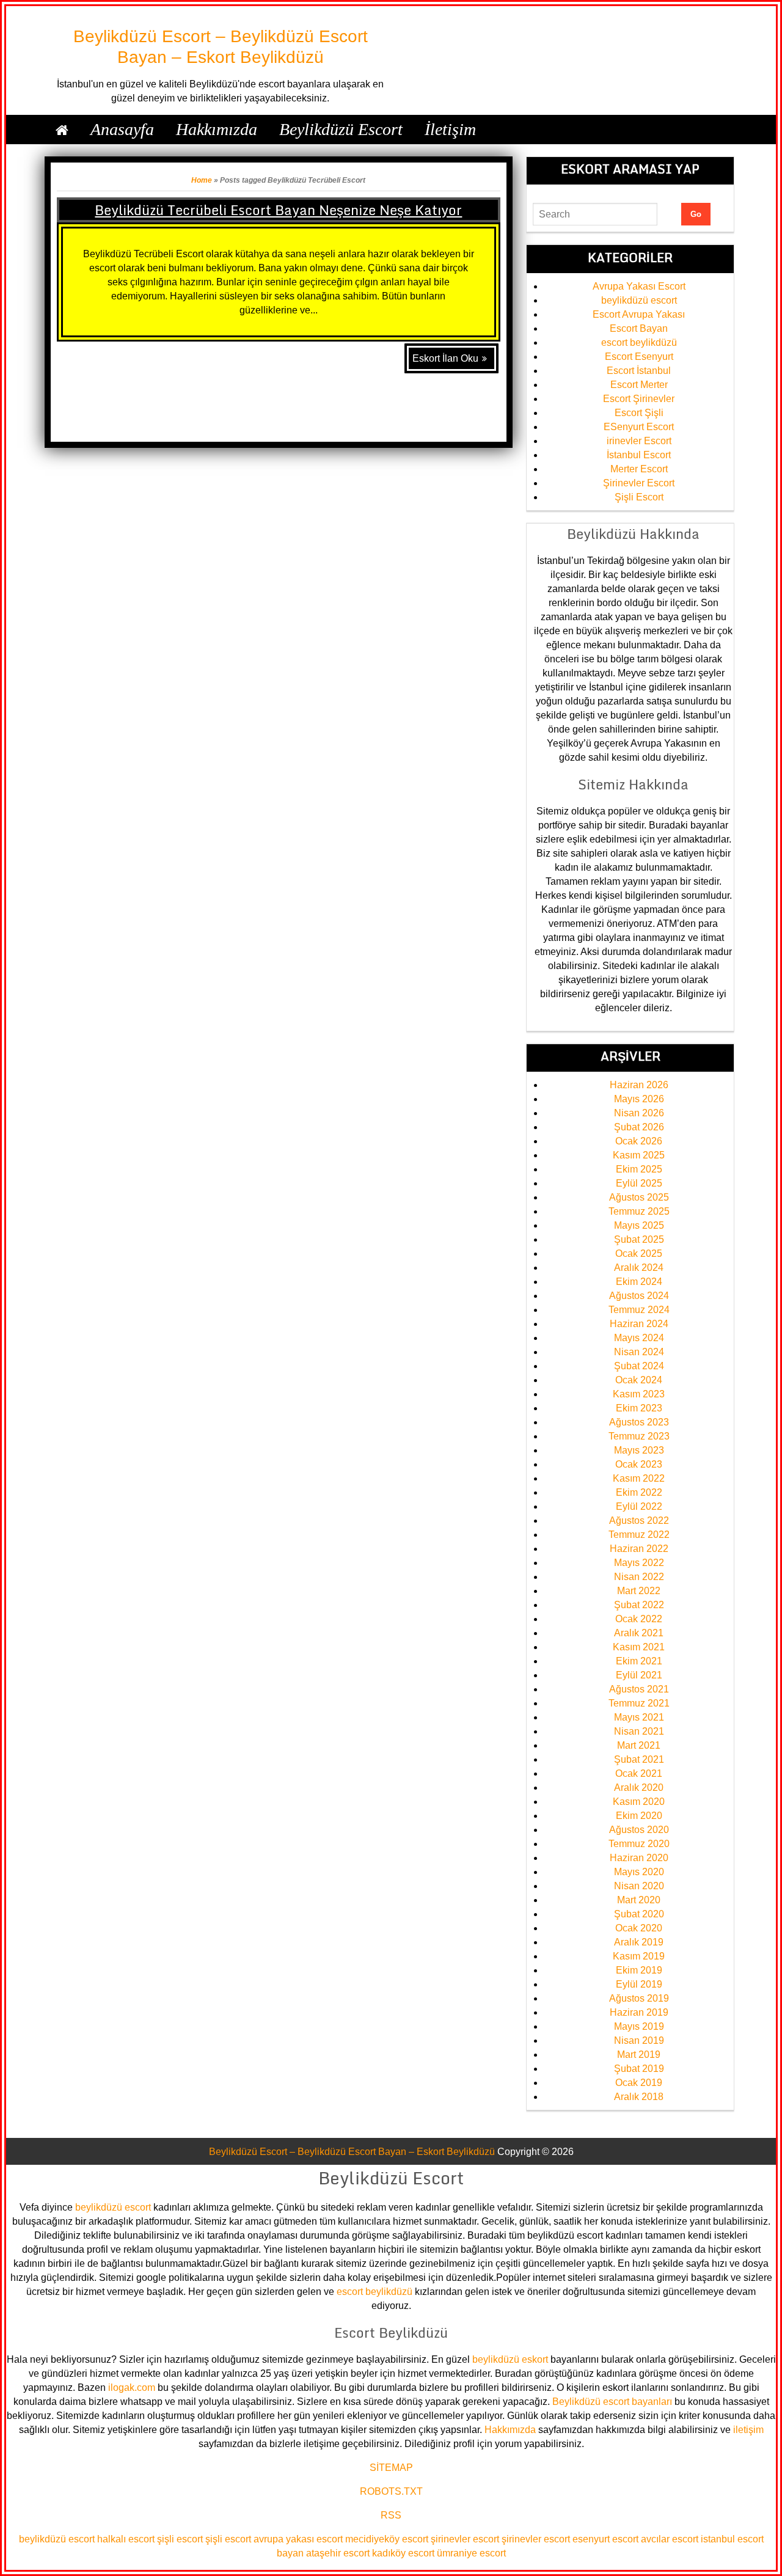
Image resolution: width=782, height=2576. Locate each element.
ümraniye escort (471, 2553)
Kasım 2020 (639, 1802)
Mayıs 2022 (639, 1563)
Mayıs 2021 (639, 1717)
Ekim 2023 (639, 1408)
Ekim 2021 (639, 1661)
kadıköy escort (403, 2553)
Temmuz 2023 (639, 1436)
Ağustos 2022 (639, 1520)
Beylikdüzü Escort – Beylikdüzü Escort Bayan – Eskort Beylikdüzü (352, 2152)
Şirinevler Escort (639, 483)
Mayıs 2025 (639, 1225)
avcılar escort (670, 2539)
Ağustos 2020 (639, 1830)
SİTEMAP (391, 2468)
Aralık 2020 (639, 1787)
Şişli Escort (639, 497)
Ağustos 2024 (639, 1296)
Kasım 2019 (639, 1956)
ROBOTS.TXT (391, 2491)
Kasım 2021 (639, 1647)
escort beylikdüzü (639, 342)
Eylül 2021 (639, 1675)
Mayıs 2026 (639, 1099)
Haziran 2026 (639, 1085)
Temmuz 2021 (639, 1703)
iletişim (748, 2430)
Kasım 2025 (639, 1155)
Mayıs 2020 (639, 1872)
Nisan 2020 (639, 1886)
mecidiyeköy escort (387, 2539)
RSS (391, 2515)
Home (202, 180)
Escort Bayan (639, 328)
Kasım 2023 (639, 1394)
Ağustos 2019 (639, 1998)
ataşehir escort (338, 2553)
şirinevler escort (465, 2539)
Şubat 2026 (639, 1127)
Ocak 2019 (639, 2083)
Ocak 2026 (639, 1141)
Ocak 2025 (639, 1253)
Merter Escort (639, 469)
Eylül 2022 (639, 1506)
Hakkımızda (510, 2430)
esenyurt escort (605, 2539)
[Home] (62, 130)
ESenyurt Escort (639, 427)
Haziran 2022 (639, 1549)
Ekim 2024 (639, 1282)
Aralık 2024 (639, 1268)
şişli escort (180, 2539)
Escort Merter (639, 385)
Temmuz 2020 (639, 1844)
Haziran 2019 (639, 2012)
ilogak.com (132, 2388)
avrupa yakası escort (298, 2539)
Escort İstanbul (639, 371)
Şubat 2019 (639, 2069)
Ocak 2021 (639, 1773)
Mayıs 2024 (639, 1338)
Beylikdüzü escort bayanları (612, 2402)
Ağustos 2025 (639, 1197)
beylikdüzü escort (639, 300)
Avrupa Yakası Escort (639, 286)
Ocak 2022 (639, 1619)
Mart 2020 (639, 1900)
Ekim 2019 (639, 1970)
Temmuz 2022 (639, 1535)
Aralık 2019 (639, 1942)
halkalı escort (126, 2539)
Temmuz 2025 (639, 1211)
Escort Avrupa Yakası (639, 314)
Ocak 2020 (639, 1928)
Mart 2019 (639, 2055)
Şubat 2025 (639, 1239)
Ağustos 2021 (639, 1689)
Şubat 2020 (639, 1914)
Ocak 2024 (639, 1380)
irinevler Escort (639, 441)
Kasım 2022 (639, 1478)
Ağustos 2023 (639, 1422)
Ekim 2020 (639, 1816)
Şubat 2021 (639, 1759)
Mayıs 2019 (639, 2026)
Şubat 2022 (639, 1605)
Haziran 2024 (639, 1324)
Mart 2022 (639, 1591)
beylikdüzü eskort (510, 2359)
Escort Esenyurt (639, 357)
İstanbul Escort (639, 455)
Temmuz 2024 (639, 1310)
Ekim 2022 (639, 1492)
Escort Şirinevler (639, 399)
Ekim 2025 (639, 1169)
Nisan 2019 (639, 2040)
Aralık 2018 (639, 2097)
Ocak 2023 (639, 1464)
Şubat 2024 (639, 1366)
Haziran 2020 (639, 1858)
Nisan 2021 (639, 1731)
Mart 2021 (639, 1745)
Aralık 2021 (639, 1633)
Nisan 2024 (639, 1352)
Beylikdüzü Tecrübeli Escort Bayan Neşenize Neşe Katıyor (278, 210)
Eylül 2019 (639, 1984)
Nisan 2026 (639, 1113)
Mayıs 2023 (639, 1450)
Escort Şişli (639, 413)
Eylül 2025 (639, 1183)
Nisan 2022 (639, 1577)
